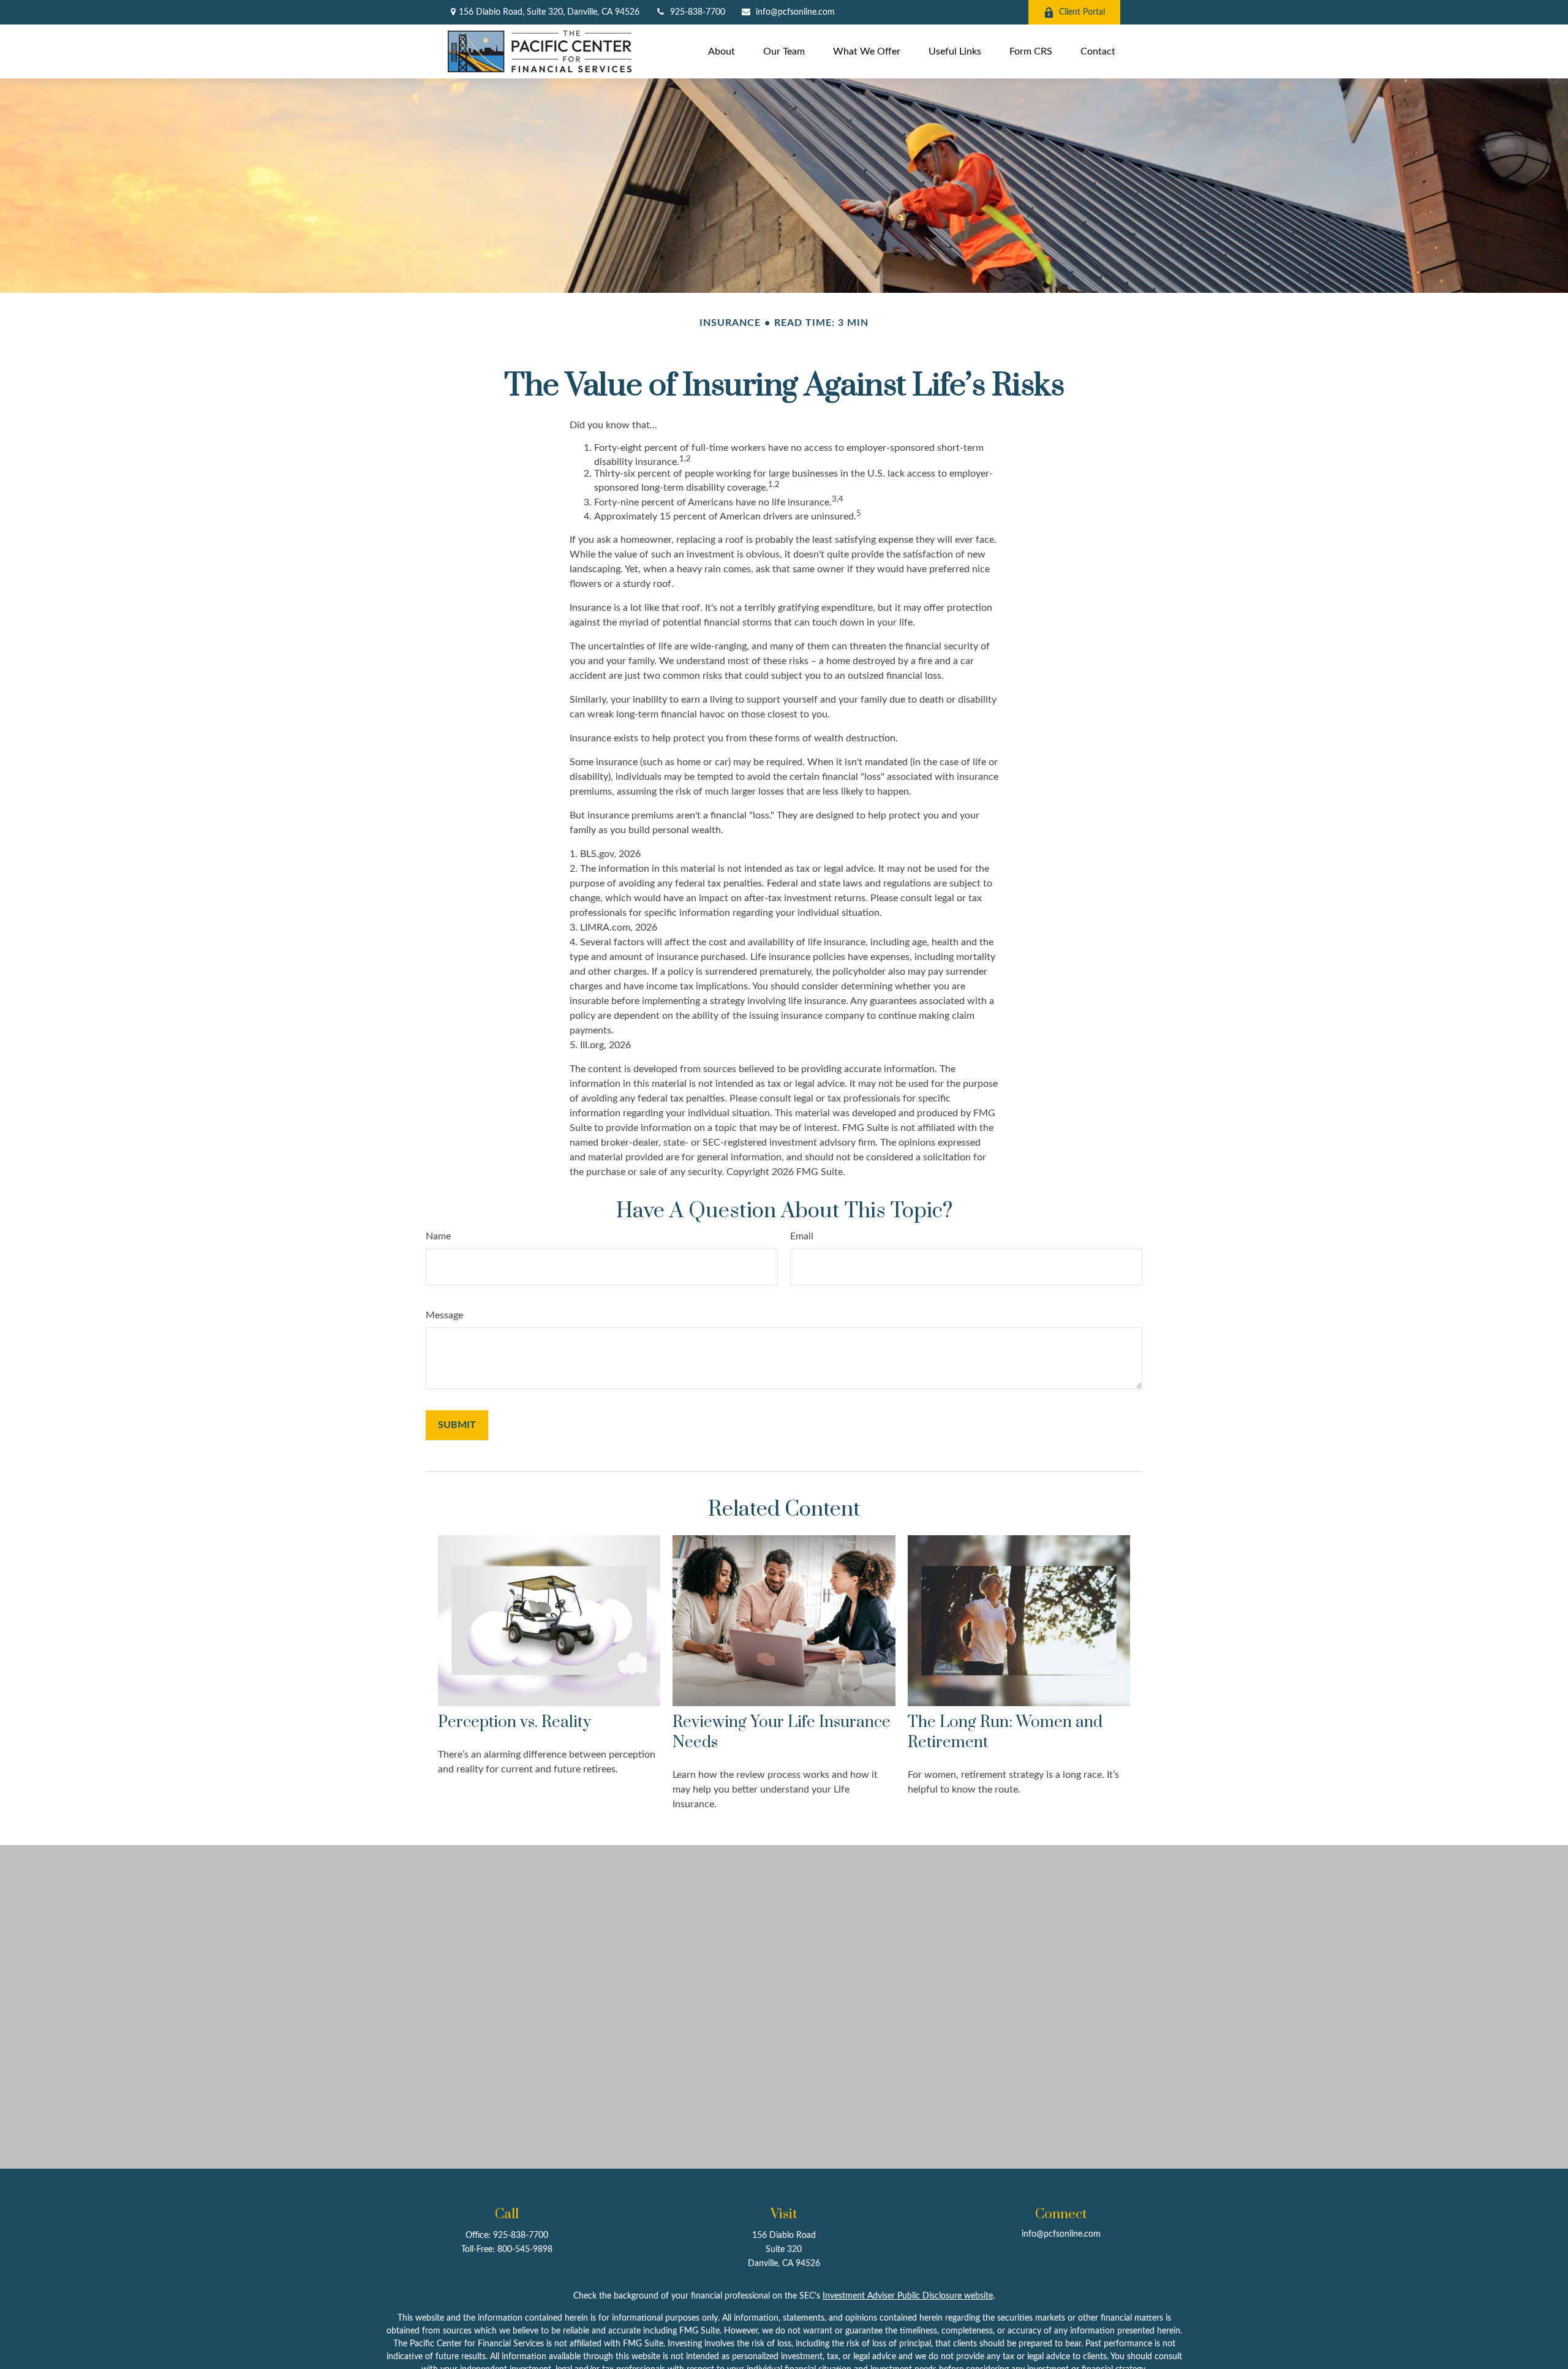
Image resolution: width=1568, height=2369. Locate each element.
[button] (722, 51)
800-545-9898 (525, 2250)
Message (444, 1315)
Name (438, 1236)
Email (802, 1236)
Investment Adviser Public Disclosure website (908, 2296)
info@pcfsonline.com (795, 12)
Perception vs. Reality (514, 1722)
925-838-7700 (698, 12)
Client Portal (1082, 12)
